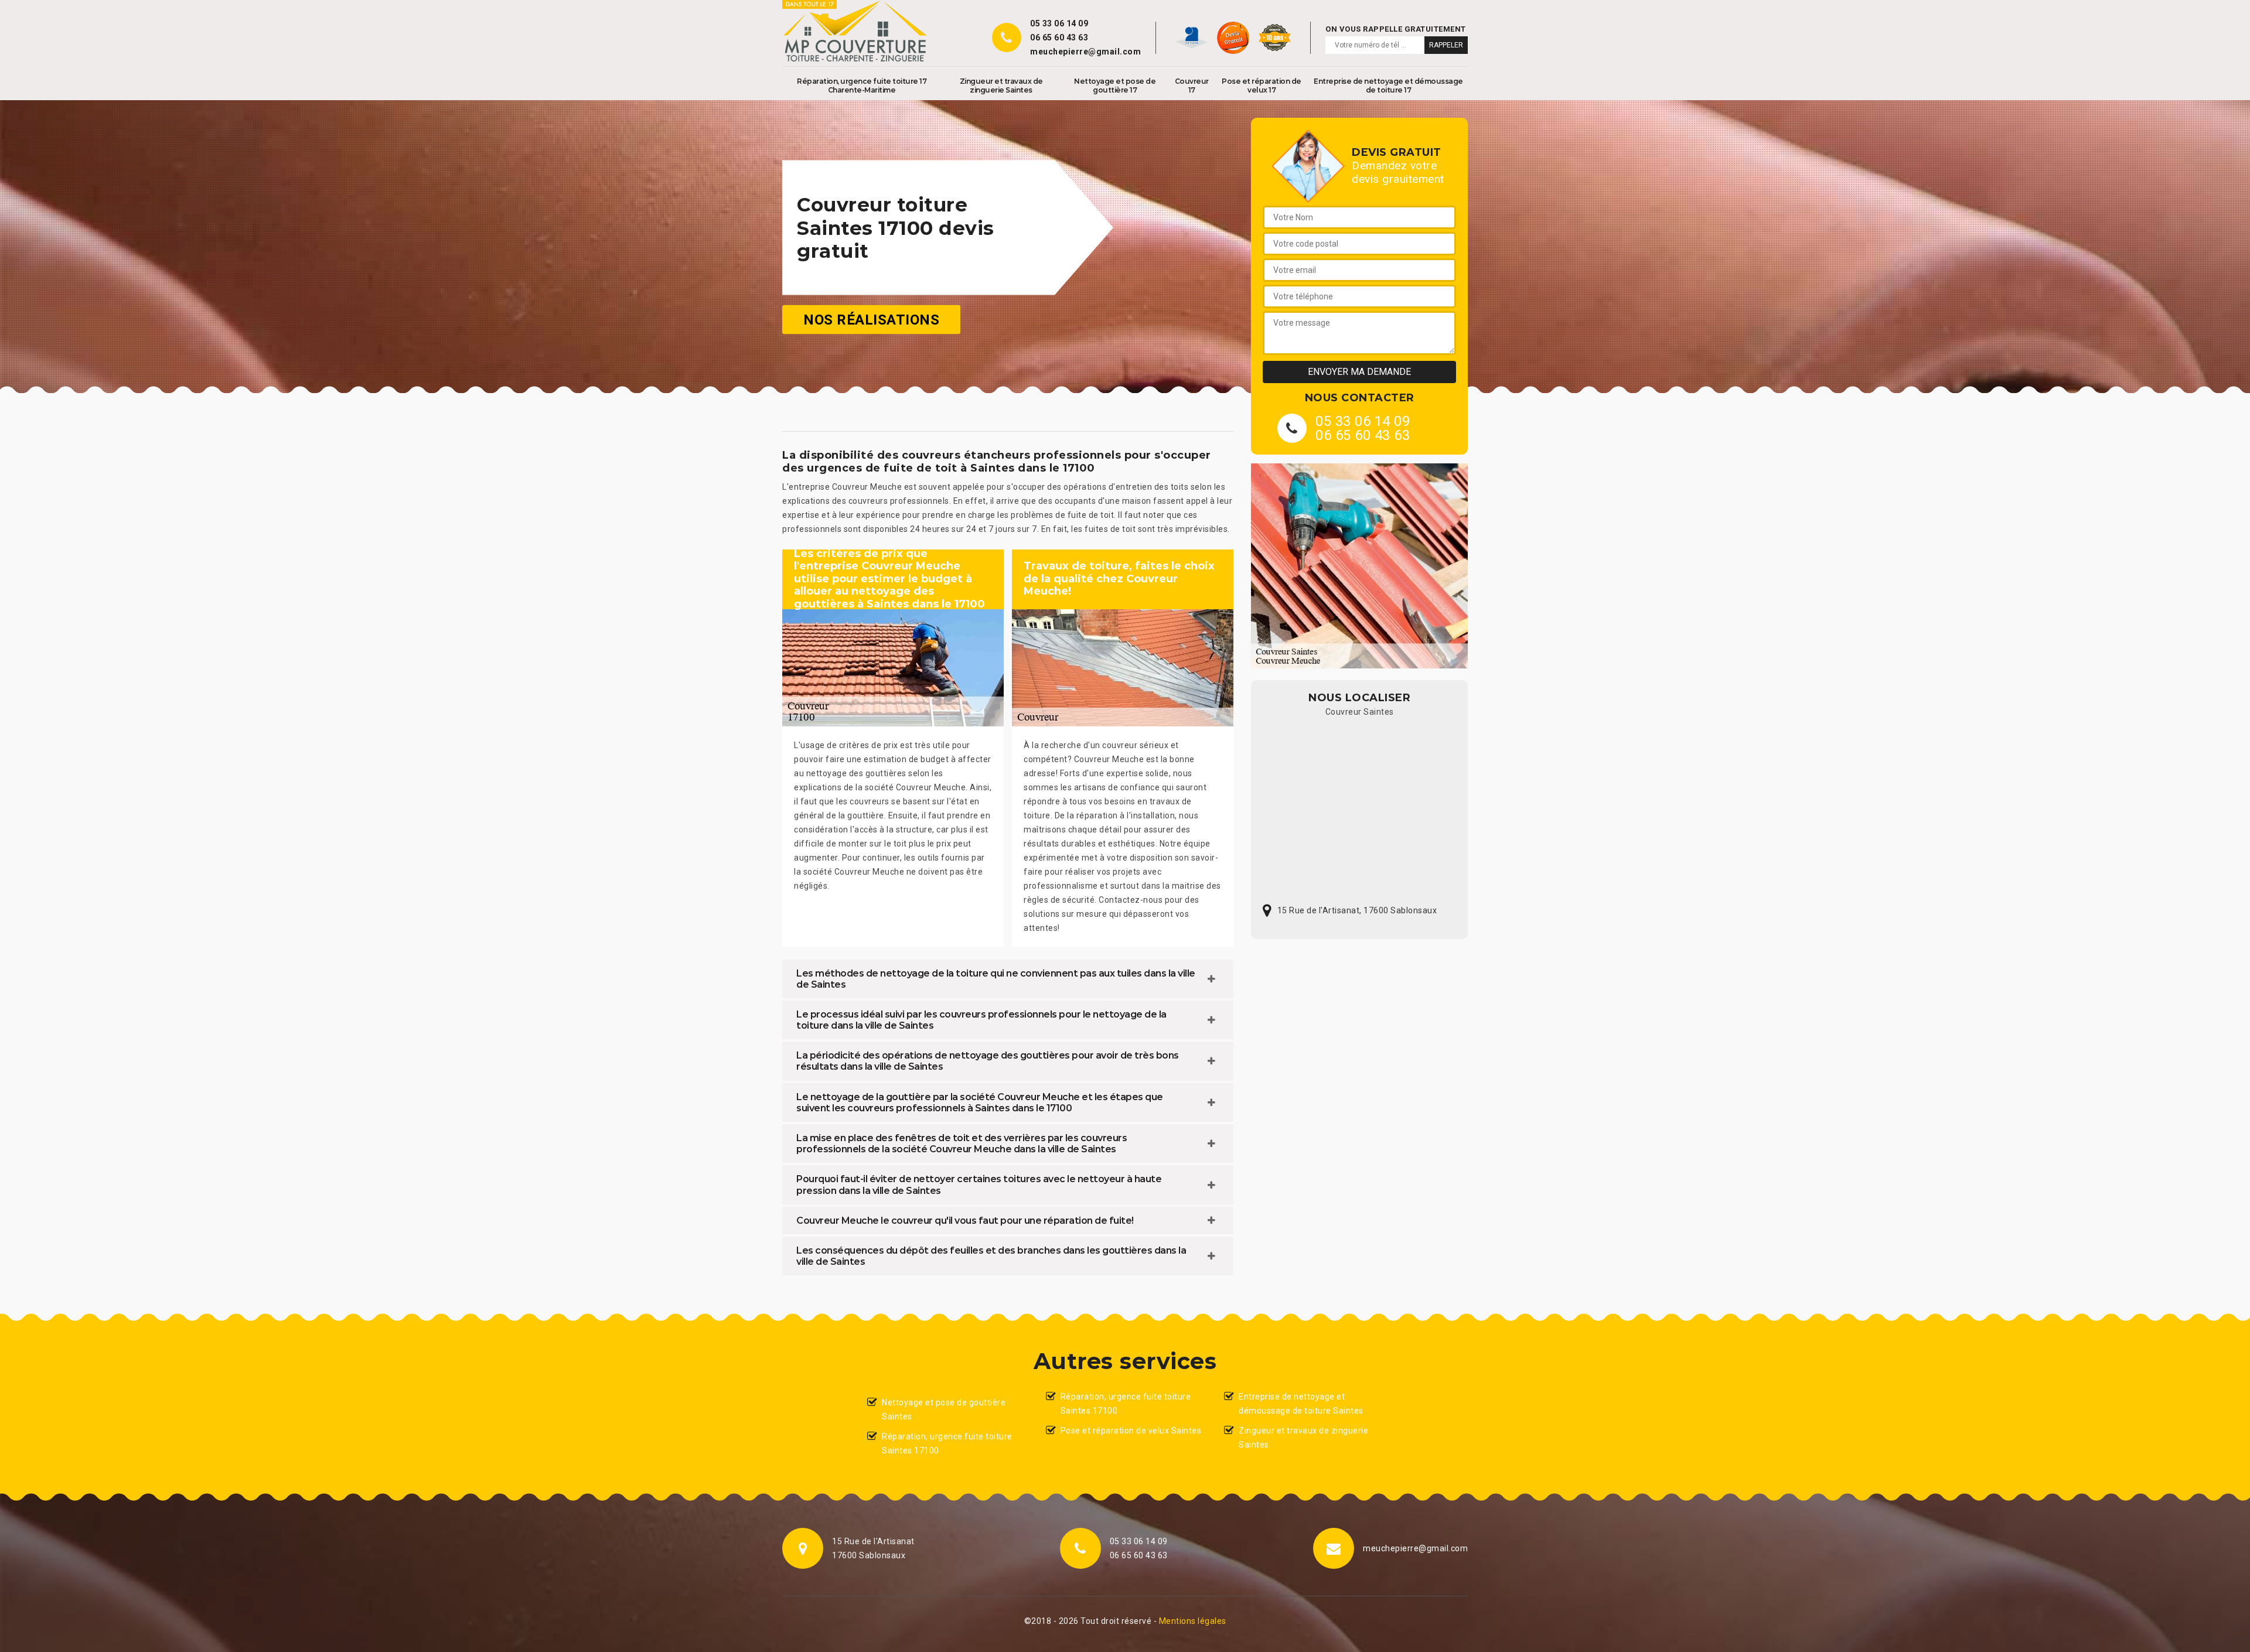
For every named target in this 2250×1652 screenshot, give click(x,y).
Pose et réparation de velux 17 (1262, 86)
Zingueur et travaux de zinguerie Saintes (1001, 86)
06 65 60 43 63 (1059, 37)
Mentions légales (1193, 1621)
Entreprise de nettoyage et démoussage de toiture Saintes (1301, 1404)
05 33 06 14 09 (1059, 23)
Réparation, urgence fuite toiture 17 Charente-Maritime (862, 86)
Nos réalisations (871, 320)
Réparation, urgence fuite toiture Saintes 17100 (947, 1443)
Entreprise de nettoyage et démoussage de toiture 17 (1388, 86)
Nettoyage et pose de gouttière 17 (1115, 86)
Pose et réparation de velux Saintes (1131, 1431)
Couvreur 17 (1192, 86)
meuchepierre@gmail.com (1085, 52)
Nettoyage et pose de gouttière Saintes (944, 1409)
